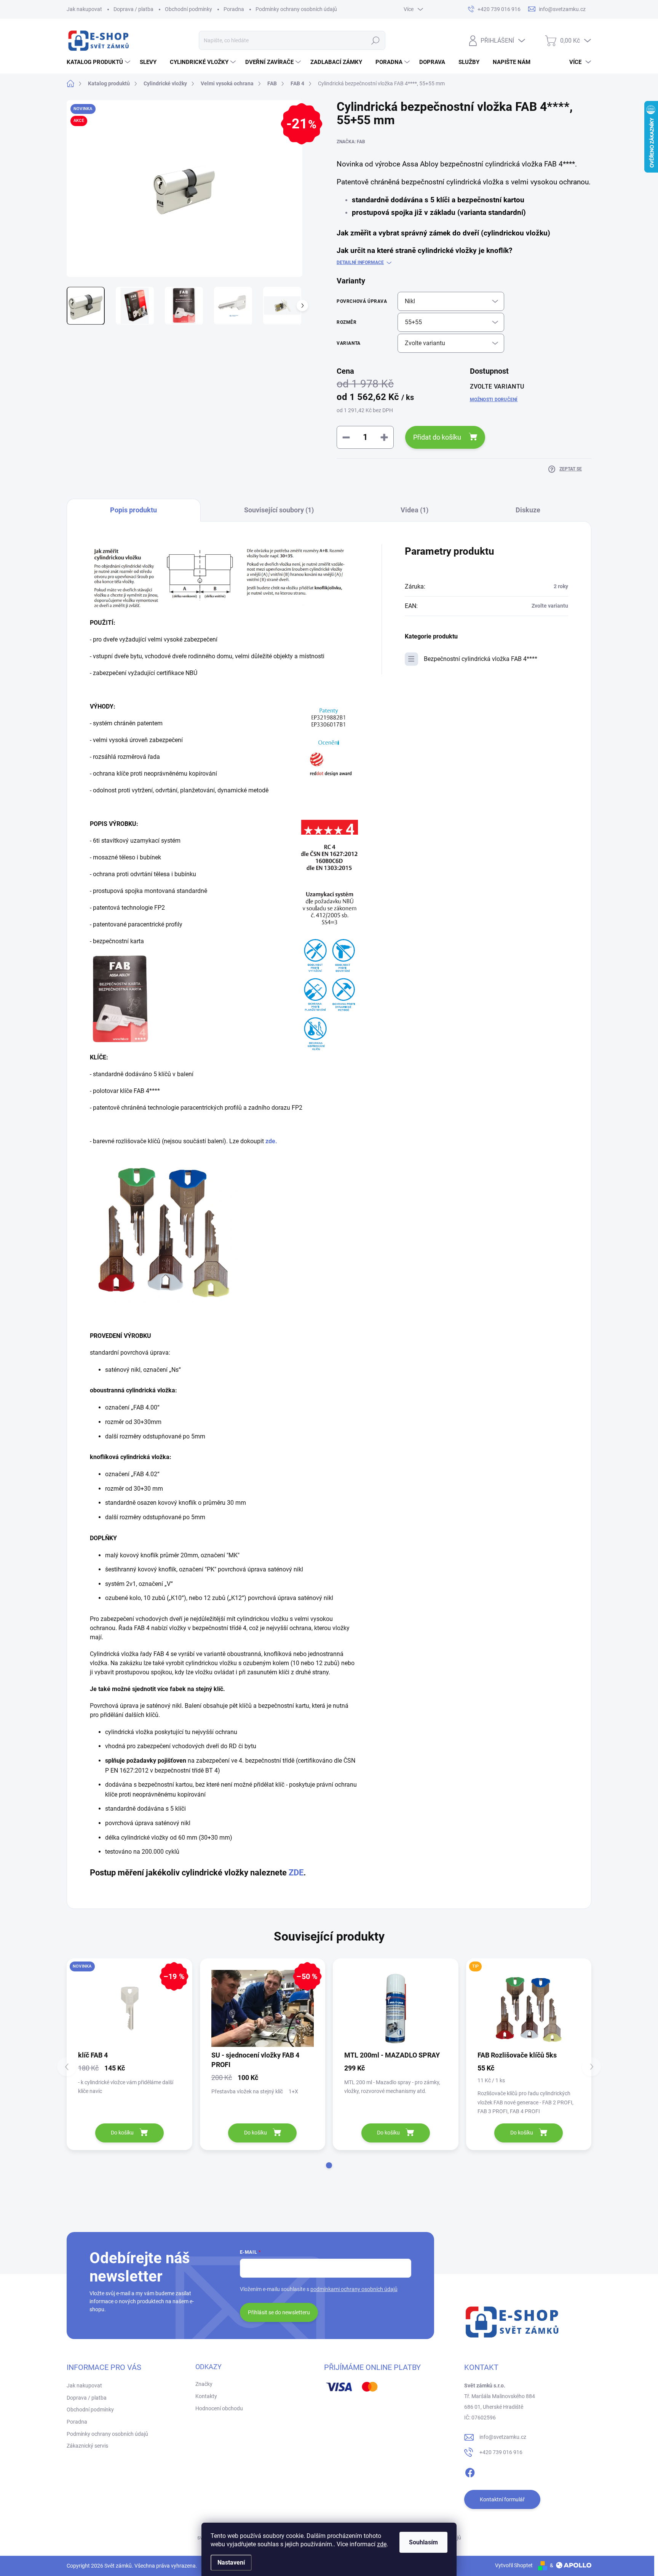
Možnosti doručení (494, 400)
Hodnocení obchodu (219, 2408)
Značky (204, 2384)
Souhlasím (423, 2542)
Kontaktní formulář (502, 2499)
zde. (271, 1141)
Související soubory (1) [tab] (279, 510)
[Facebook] (470, 2471)
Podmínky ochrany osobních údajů (296, 9)
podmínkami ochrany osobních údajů (354, 2289)
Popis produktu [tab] (133, 510)
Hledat (376, 40)
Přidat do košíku (437, 437)
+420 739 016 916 (501, 2452)
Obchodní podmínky (188, 9)
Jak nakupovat (84, 9)
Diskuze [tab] (528, 510)
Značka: (351, 142)
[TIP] (529, 2009)
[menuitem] (99, 62)
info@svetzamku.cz (503, 2437)
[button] (329, 2165)
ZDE (296, 1873)
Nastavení (231, 2562)
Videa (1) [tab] (414, 510)
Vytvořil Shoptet (514, 2565)
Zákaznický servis (87, 2446)
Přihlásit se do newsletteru (279, 2312)
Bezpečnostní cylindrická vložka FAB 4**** (481, 659)
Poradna (234, 9)
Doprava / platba (133, 9)
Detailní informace (360, 262)
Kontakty (206, 2396)
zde (382, 2544)
